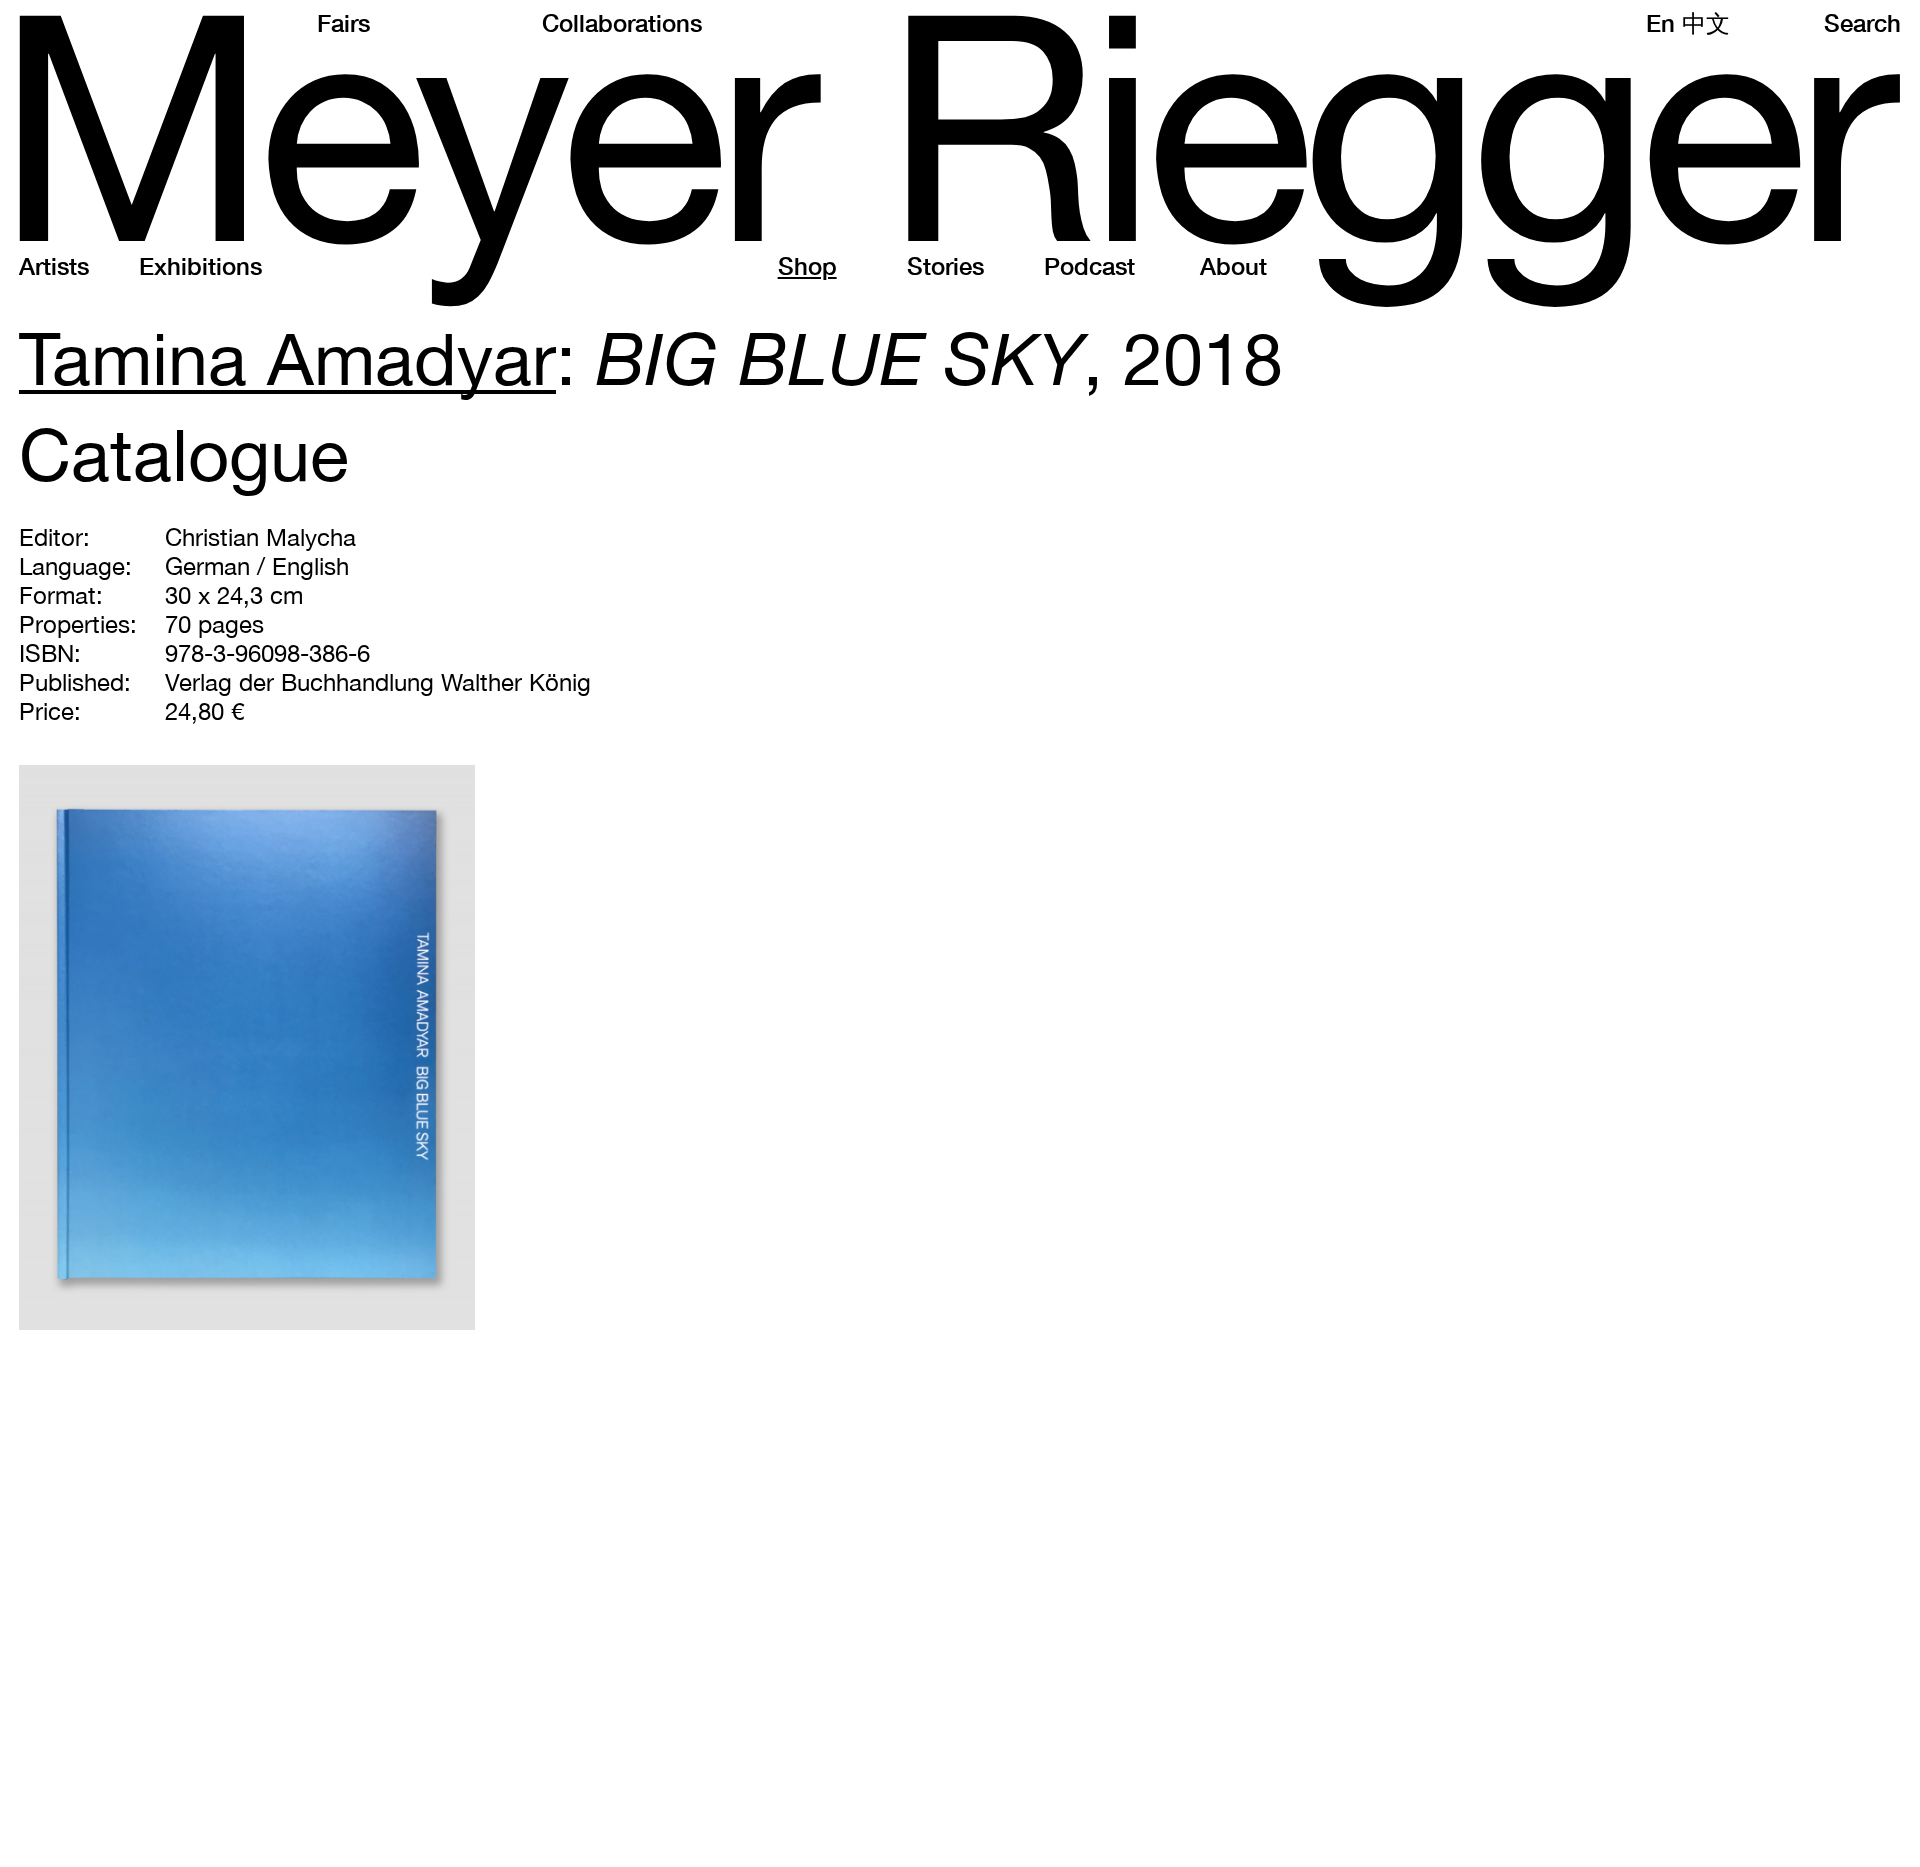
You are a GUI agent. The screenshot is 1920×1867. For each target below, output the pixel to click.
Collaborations (622, 23)
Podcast (1089, 266)
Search (1862, 23)
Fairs (343, 23)
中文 (1706, 23)
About (1233, 266)
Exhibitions (200, 266)
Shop (807, 266)
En (1660, 23)
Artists (54, 266)
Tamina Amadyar (287, 358)
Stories (945, 266)
